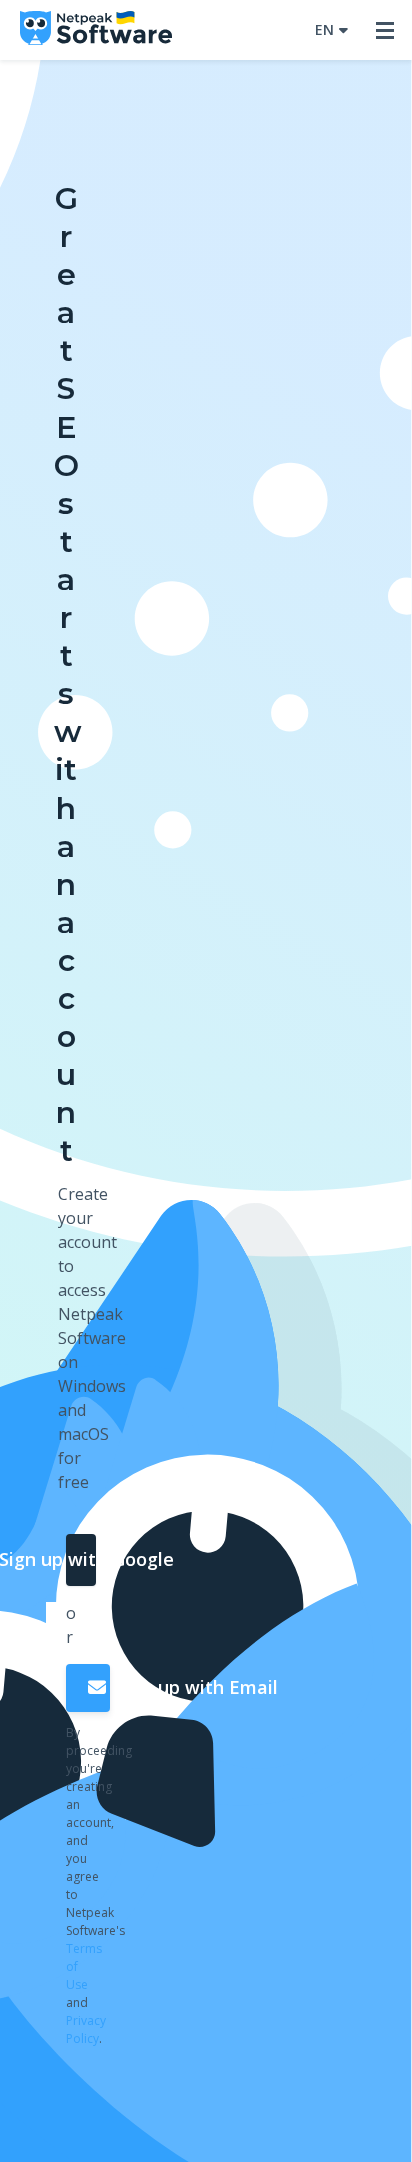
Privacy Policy (86, 2029)
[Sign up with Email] (88, 1688)
